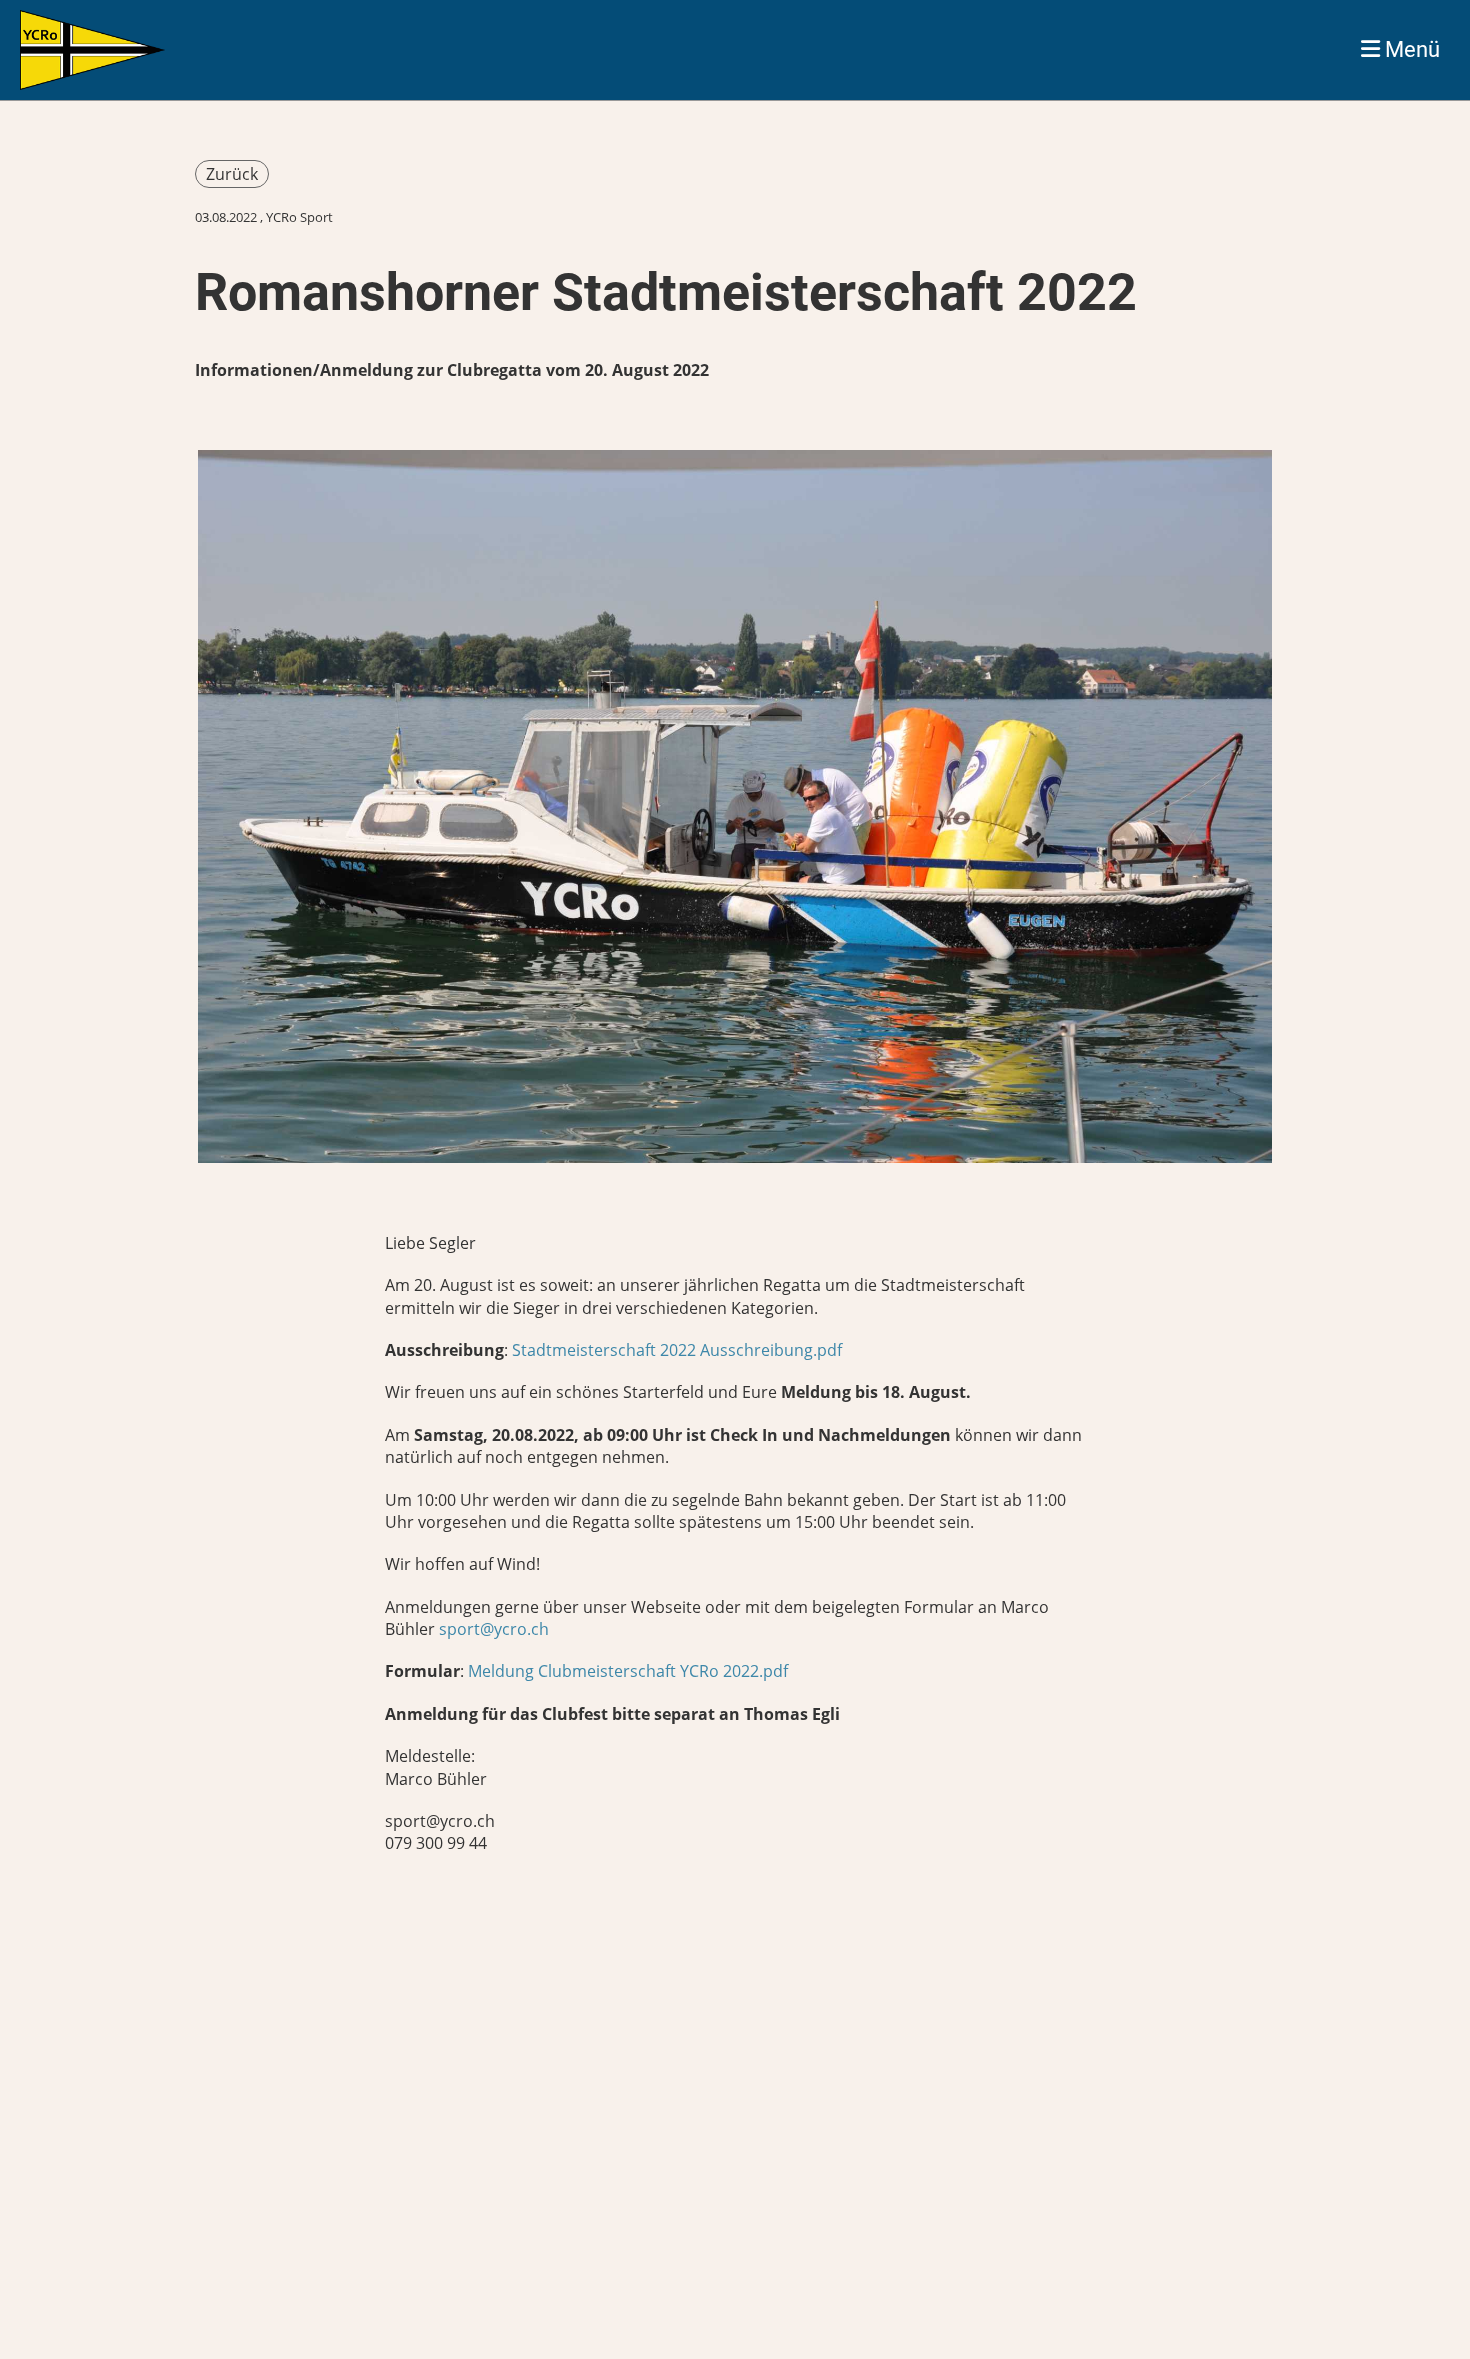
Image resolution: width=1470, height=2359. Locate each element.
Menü (1410, 49)
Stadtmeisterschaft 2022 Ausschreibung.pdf (677, 1350)
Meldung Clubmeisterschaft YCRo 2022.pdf (628, 1671)
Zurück (232, 174)
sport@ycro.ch (494, 1629)
